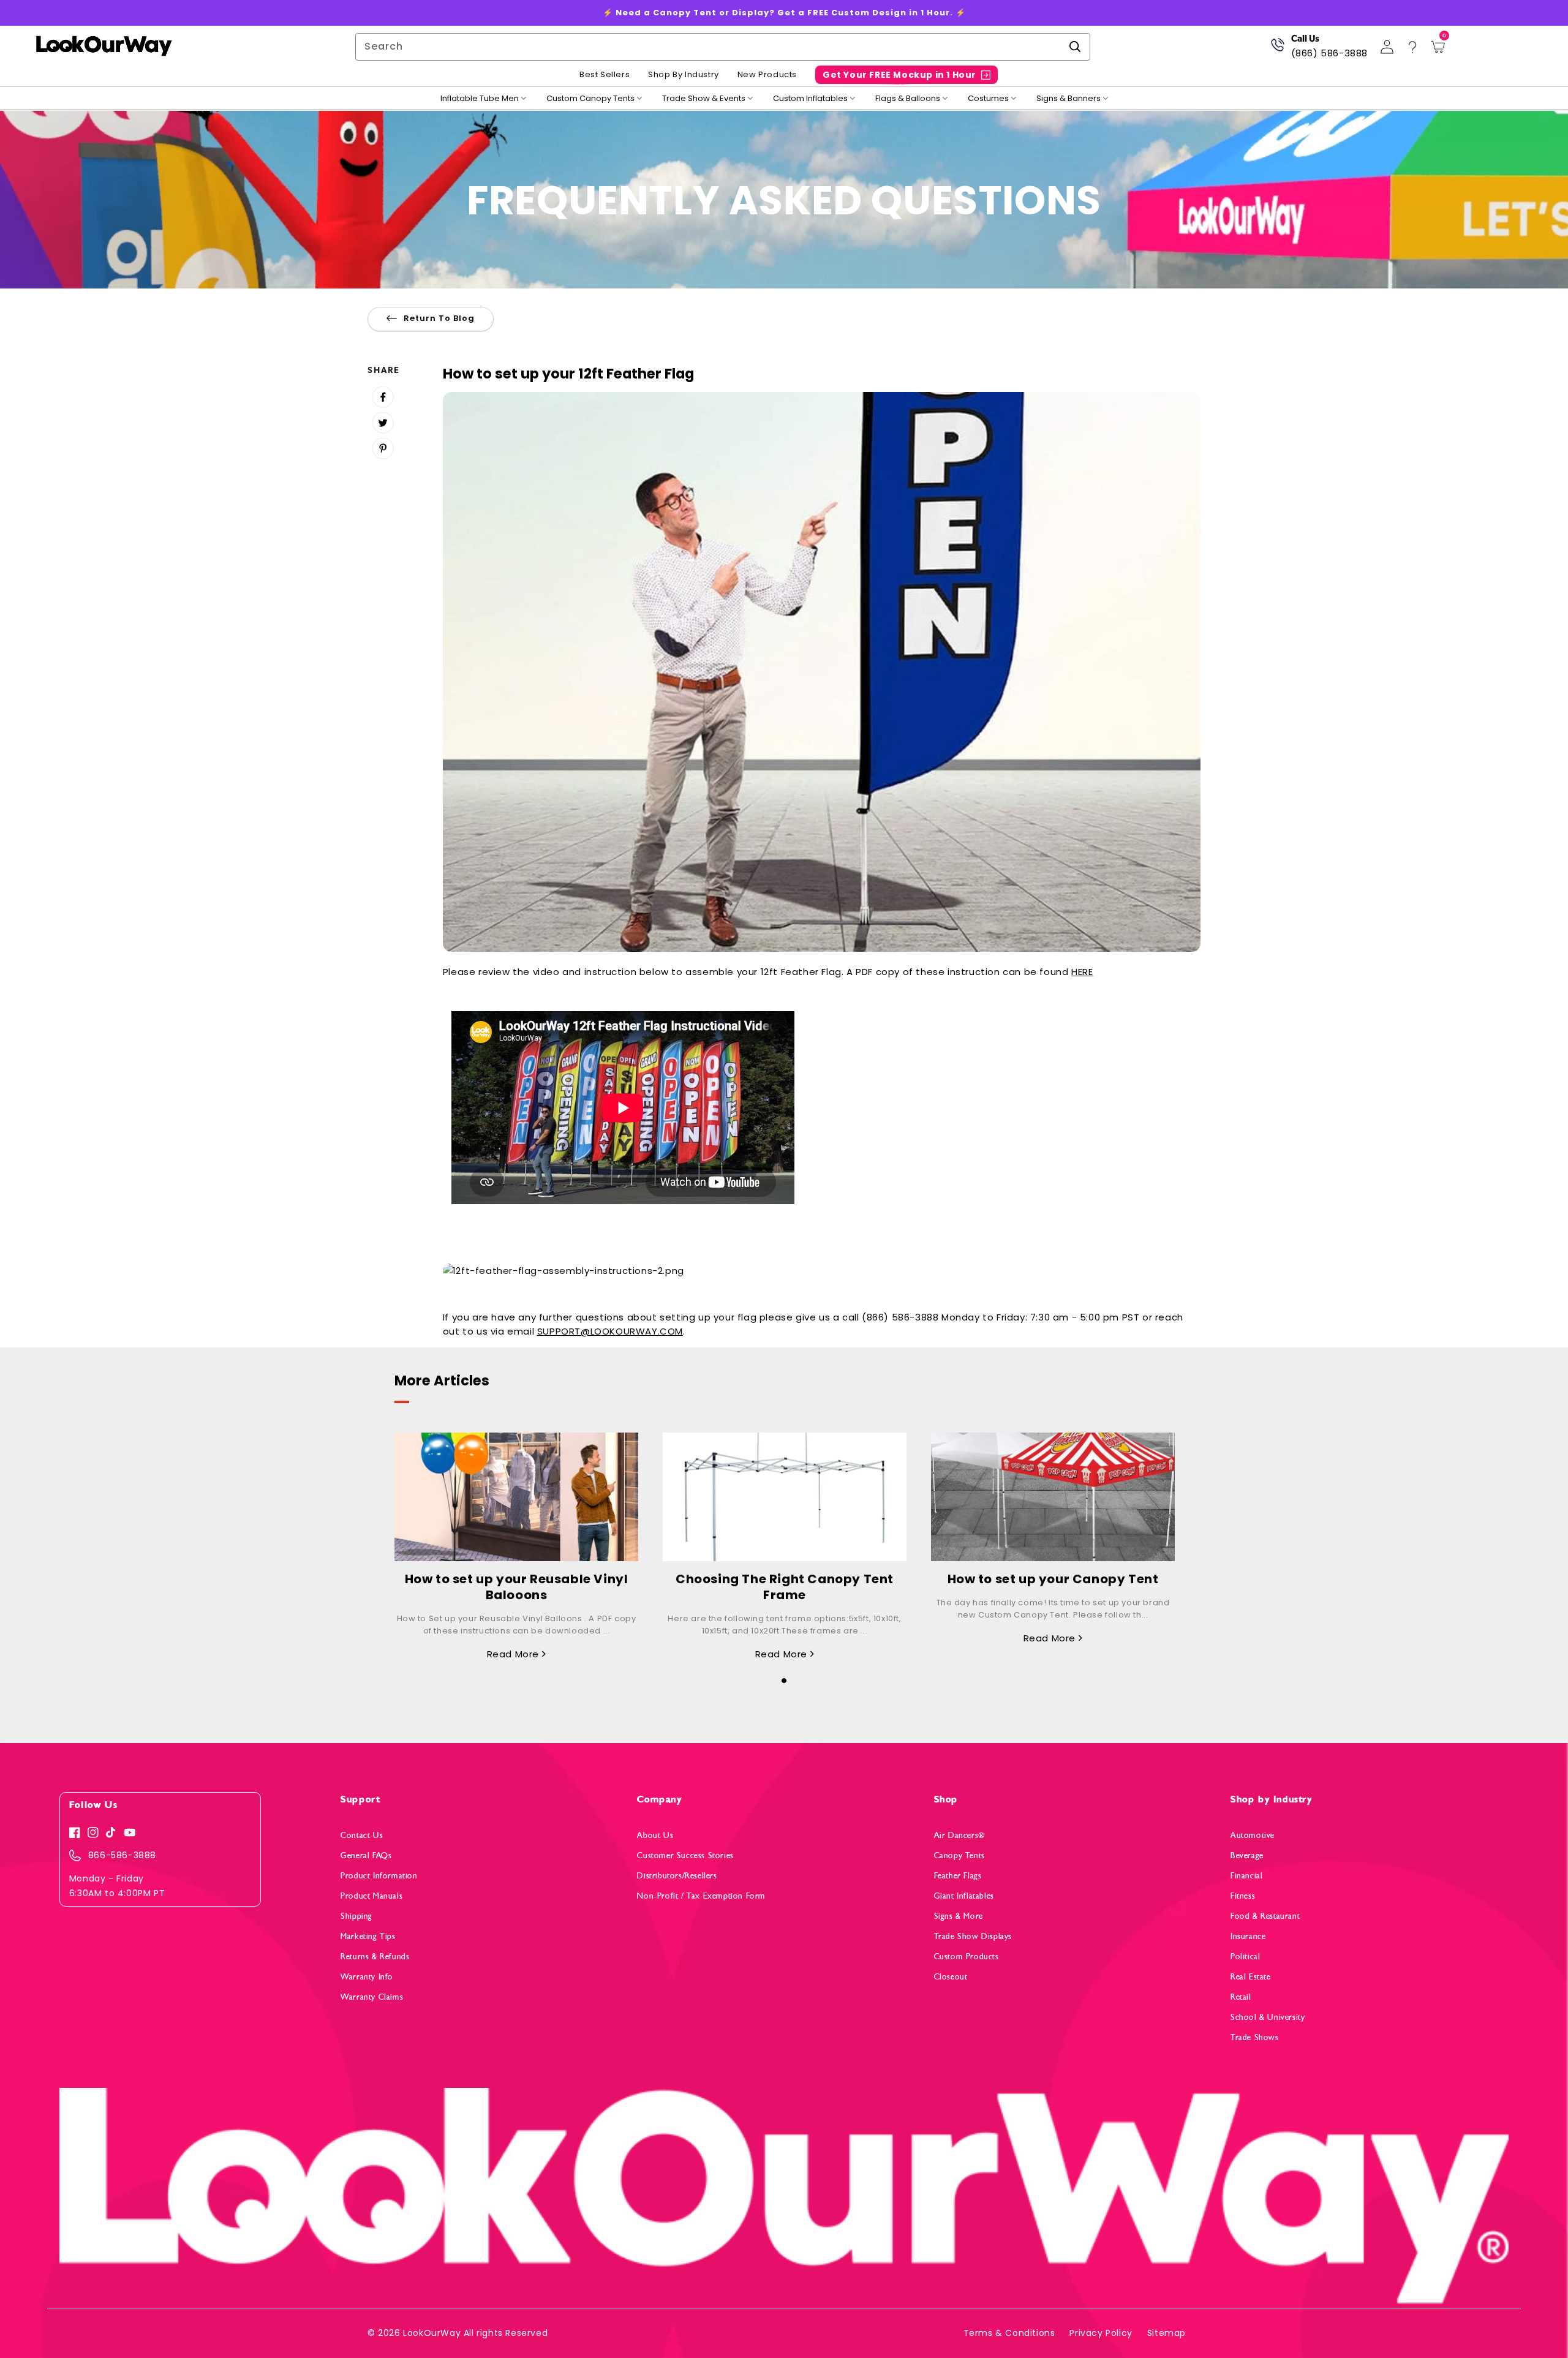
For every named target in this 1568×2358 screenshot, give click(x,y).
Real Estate (1251, 1977)
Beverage (1247, 1855)
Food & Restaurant (1265, 1916)
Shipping (356, 1916)
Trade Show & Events (704, 99)
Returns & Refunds (375, 1957)
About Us (655, 1835)
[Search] (1075, 47)
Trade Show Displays (973, 1936)
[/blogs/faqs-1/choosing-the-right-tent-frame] (785, 1497)
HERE (1082, 972)
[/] (104, 47)
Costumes (988, 99)
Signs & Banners (1069, 99)
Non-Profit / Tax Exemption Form (701, 1896)
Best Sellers (605, 75)
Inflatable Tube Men (480, 99)
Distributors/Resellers (677, 1876)
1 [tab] (784, 1681)
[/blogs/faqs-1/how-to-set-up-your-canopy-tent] (1053, 1497)
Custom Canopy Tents (590, 99)
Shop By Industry (684, 75)
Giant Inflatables (964, 1896)
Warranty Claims (372, 1997)
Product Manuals (371, 1896)
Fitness (1243, 1896)
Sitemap (1167, 2333)
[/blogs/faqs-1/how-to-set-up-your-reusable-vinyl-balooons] (516, 1497)
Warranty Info (367, 1977)
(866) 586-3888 (1329, 53)
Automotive (1253, 1835)
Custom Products (967, 1957)
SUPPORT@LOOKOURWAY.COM (610, 1331)
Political (1245, 1957)
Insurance (1248, 1936)
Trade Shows (1255, 2037)
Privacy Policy (1101, 2333)
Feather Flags (958, 1876)
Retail (1241, 1997)
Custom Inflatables (810, 99)
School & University (1268, 2017)
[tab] (784, 1677)
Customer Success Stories (685, 1855)
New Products (767, 75)
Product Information (379, 1876)
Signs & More (959, 1916)
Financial (1246, 1876)
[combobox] (723, 47)
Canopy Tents (959, 1855)
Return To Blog (439, 318)
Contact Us (362, 1835)
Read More (514, 1654)
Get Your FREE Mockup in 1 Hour (899, 75)
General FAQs (366, 1855)
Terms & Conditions (1009, 2333)
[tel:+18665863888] (1277, 49)
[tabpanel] (516, 1547)
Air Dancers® (959, 1835)
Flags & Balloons (908, 99)
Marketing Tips (368, 1936)
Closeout (951, 1977)
